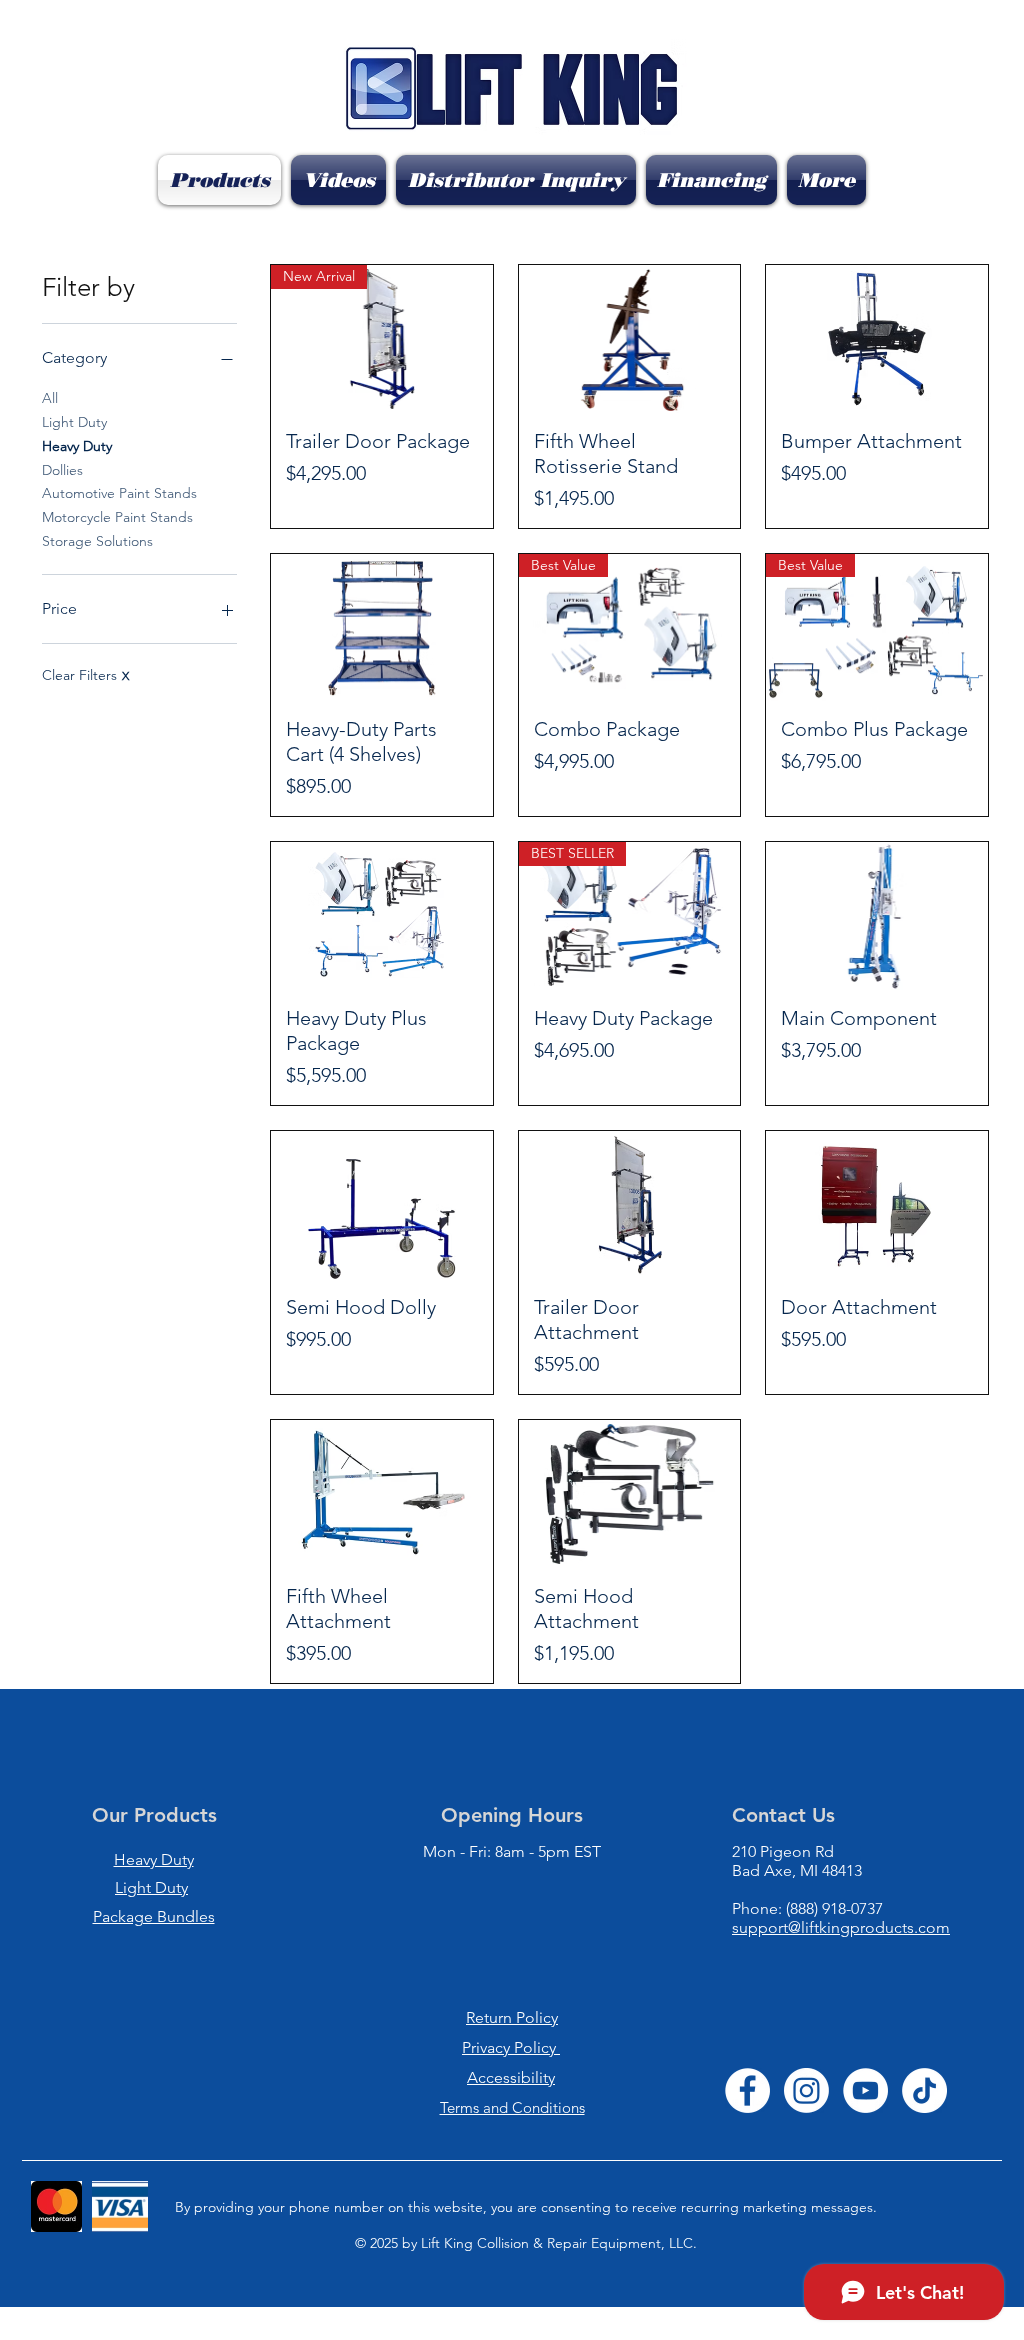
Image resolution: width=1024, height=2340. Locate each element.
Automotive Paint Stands (119, 493)
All (50, 398)
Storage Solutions (97, 541)
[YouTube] (865, 2090)
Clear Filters (85, 675)
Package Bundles (154, 1916)
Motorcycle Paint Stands (117, 517)
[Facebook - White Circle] (747, 2090)
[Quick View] (630, 339)
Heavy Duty (77, 446)
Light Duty (74, 422)
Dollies (62, 470)
